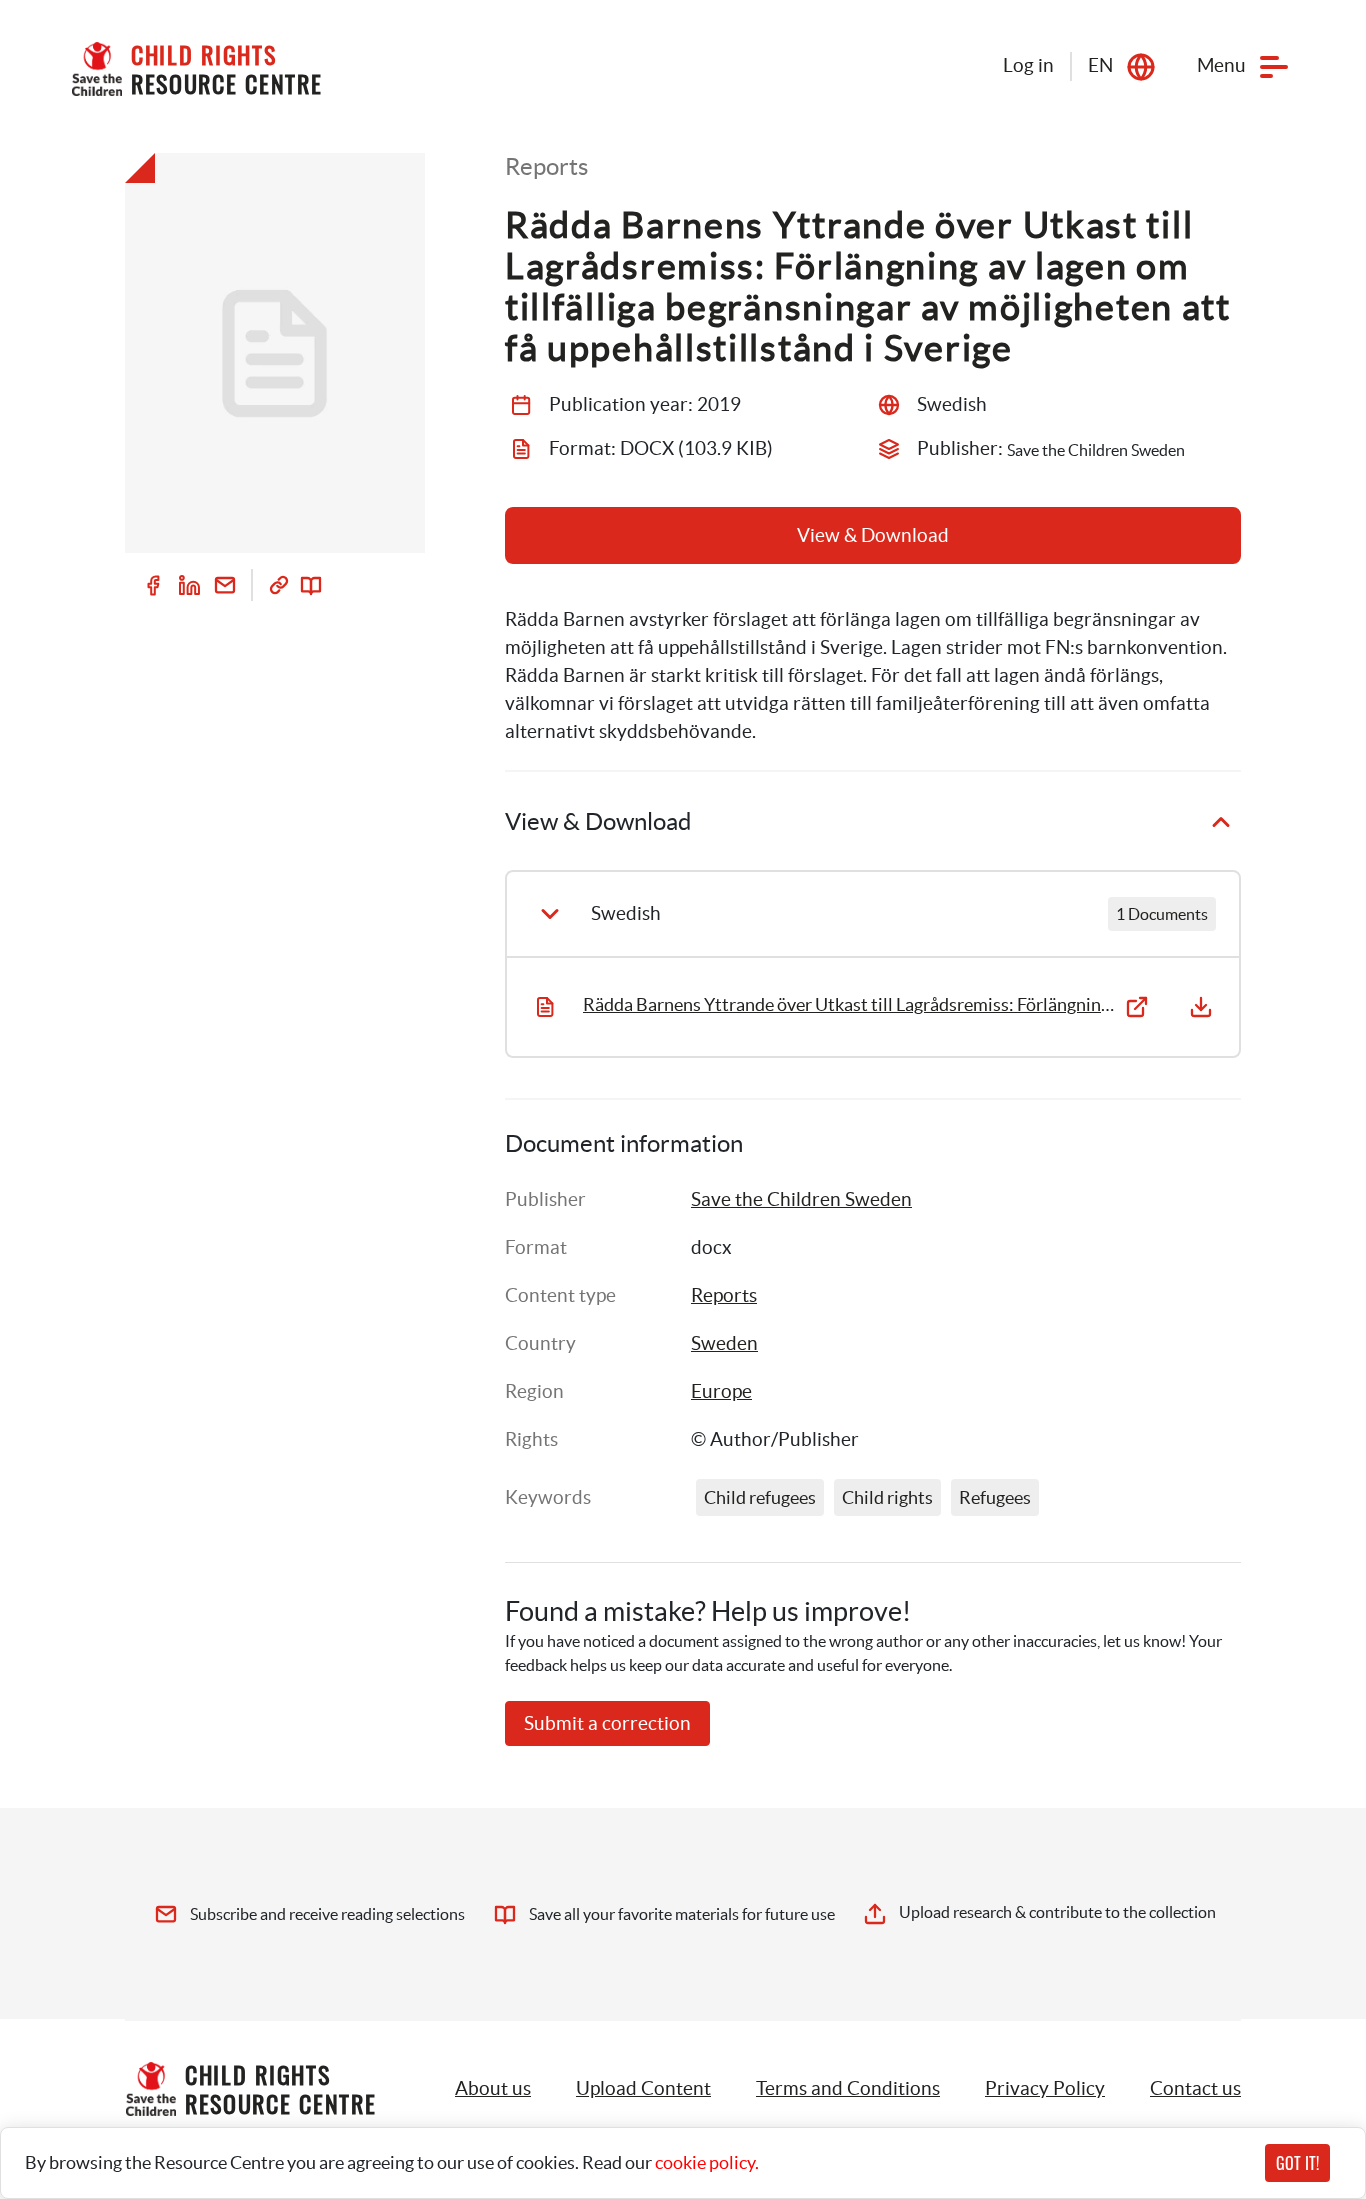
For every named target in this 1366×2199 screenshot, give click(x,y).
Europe (721, 1391)
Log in (1028, 65)
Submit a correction (607, 1723)
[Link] (279, 585)
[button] (643, 2089)
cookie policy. (707, 2162)
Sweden (724, 1343)
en (1100, 65)
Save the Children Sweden (801, 1199)
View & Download (873, 535)
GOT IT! (1297, 2163)
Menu (1221, 65)
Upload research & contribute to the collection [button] (1057, 1912)
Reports (724, 1295)
